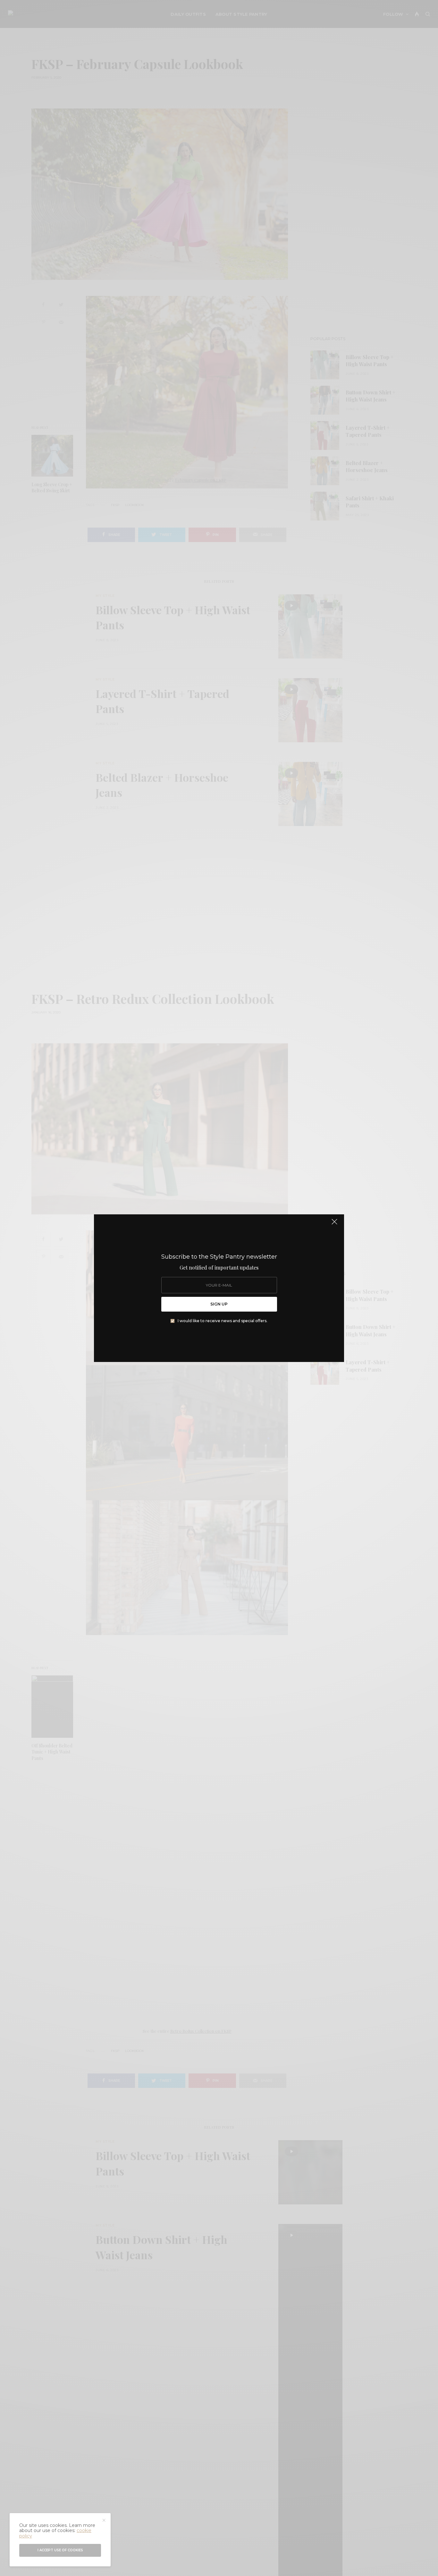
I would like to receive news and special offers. (223, 1321)
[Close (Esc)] (334, 1225)
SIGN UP (219, 1304)
